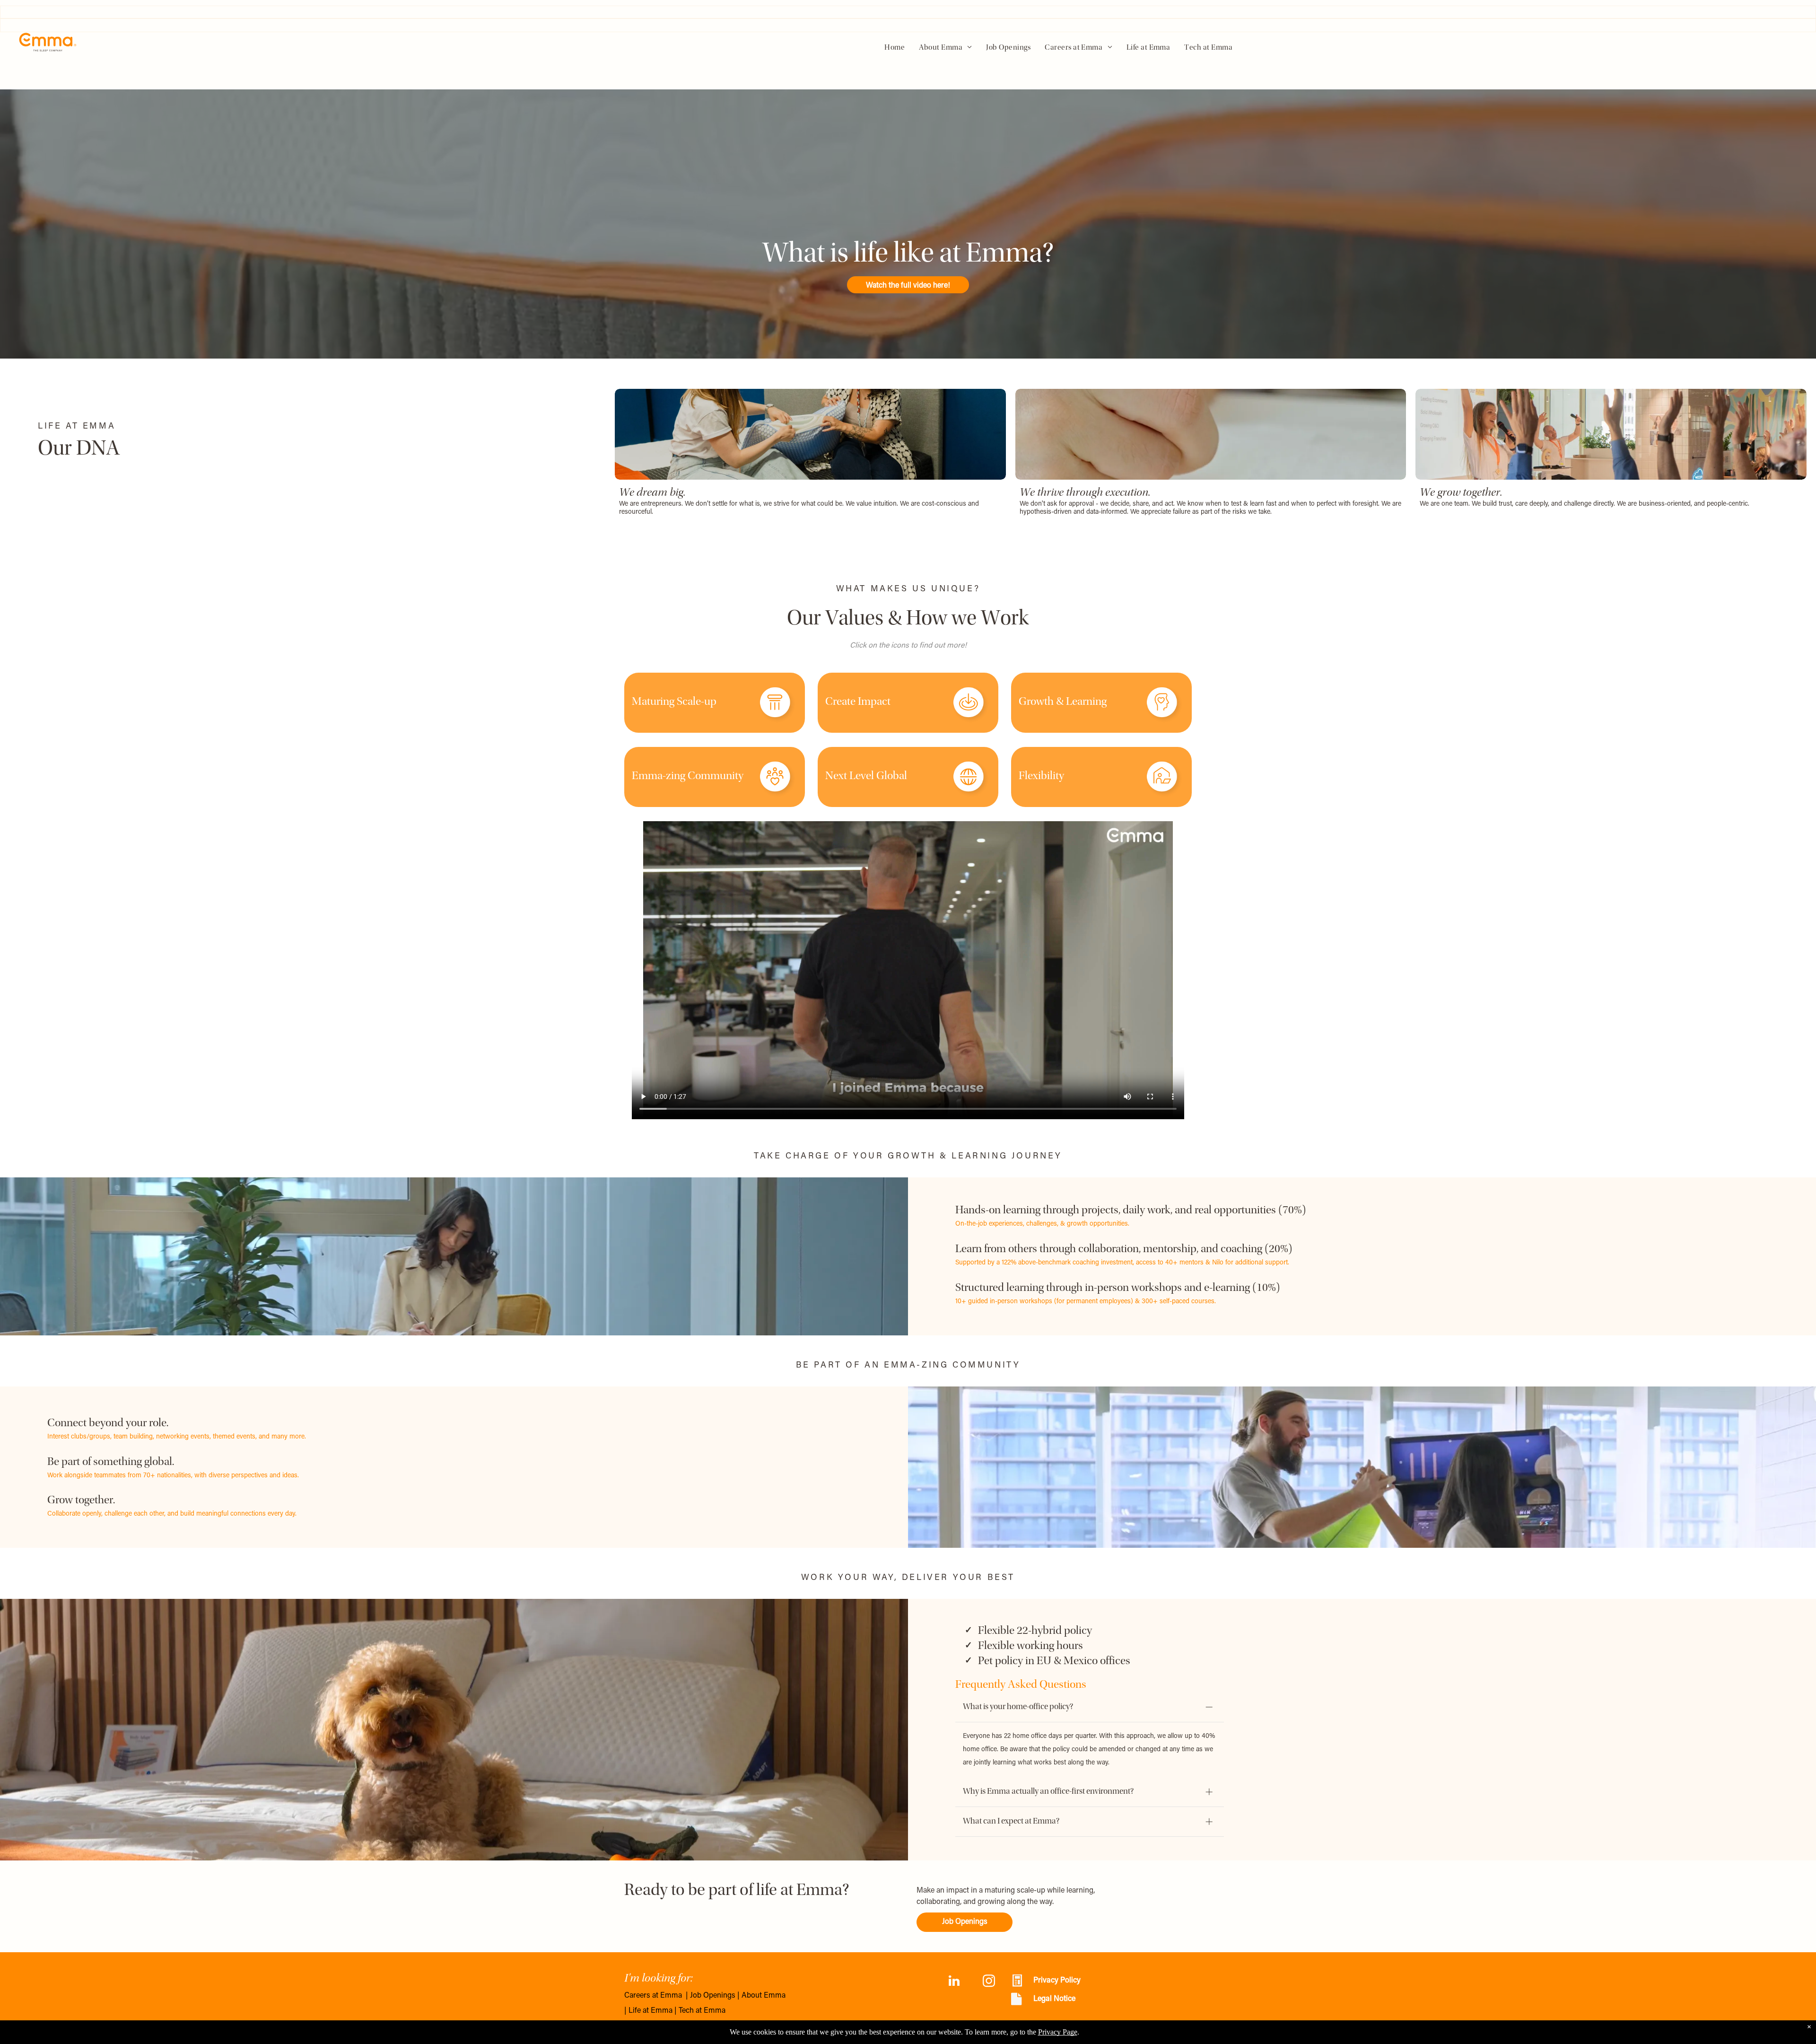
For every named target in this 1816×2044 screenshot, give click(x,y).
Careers (637, 1996)
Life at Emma (650, 2011)
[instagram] (989, 1982)
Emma (671, 1996)
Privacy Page (1058, 2032)
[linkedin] (954, 1982)
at (655, 1996)
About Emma (764, 1996)
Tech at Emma (702, 2011)
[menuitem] (895, 48)
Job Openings (713, 1996)
